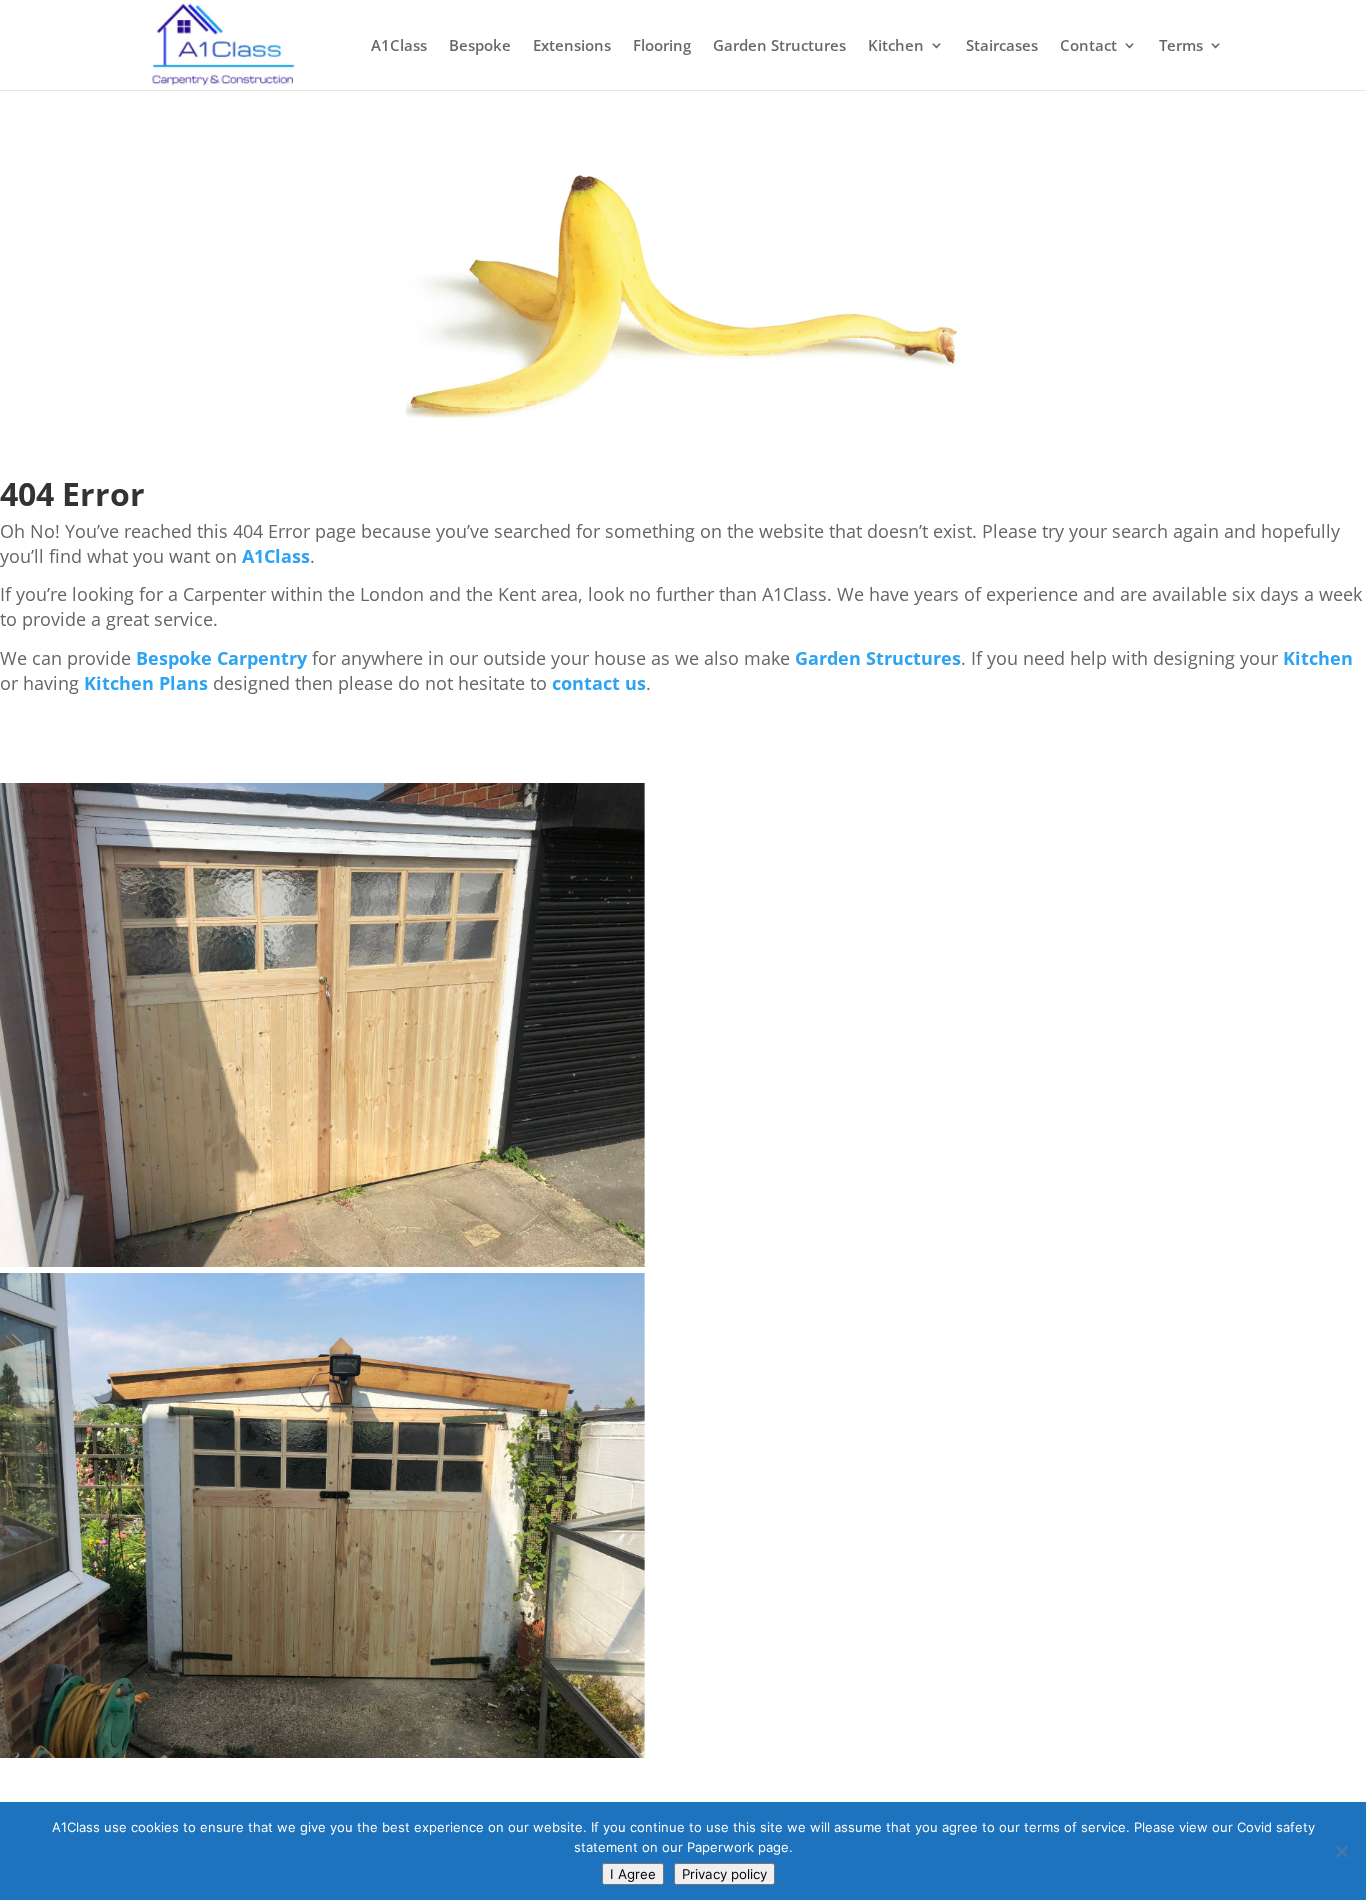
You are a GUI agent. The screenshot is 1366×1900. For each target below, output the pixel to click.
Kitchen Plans (146, 683)
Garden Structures (779, 46)
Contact (1088, 46)
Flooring (662, 46)
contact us (599, 683)
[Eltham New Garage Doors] (322, 1261)
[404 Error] (683, 412)
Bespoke (480, 46)
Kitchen (896, 46)
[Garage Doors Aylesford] (322, 1752)
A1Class (399, 46)
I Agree (633, 1874)
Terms (1181, 46)
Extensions (572, 46)
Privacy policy (724, 1874)
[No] (1341, 1851)
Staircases (1002, 46)
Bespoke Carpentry (221, 658)
